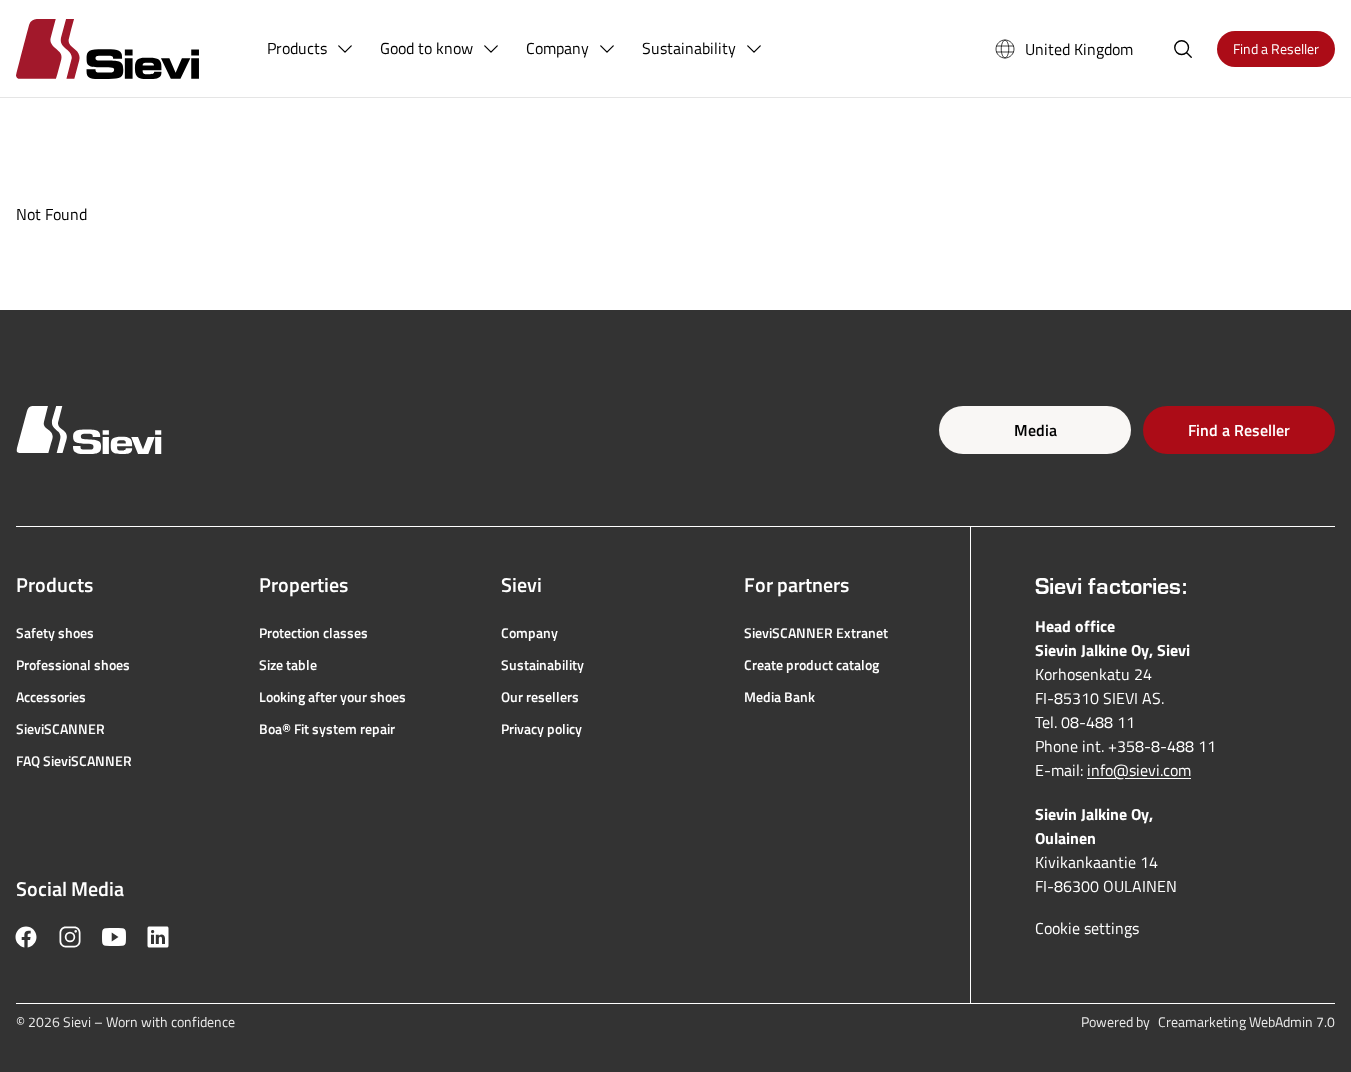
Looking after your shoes (332, 697)
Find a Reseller (1239, 430)
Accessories (51, 697)
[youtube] (114, 937)
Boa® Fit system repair (327, 729)
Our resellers (540, 697)
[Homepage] (131, 48)
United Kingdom (1079, 49)
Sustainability (542, 665)
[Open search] (1183, 49)
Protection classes (313, 633)
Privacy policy (541, 729)
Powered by (1208, 1022)
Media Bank (779, 697)
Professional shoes (73, 665)
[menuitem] (311, 49)
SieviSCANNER (60, 729)
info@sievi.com (1139, 770)
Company (529, 633)
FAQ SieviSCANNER (74, 761)
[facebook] (26, 937)
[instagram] (70, 937)
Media (1035, 430)
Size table (288, 665)
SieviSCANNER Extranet (816, 633)
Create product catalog (811, 665)
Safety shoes (55, 633)
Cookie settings (1087, 928)
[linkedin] (158, 937)
